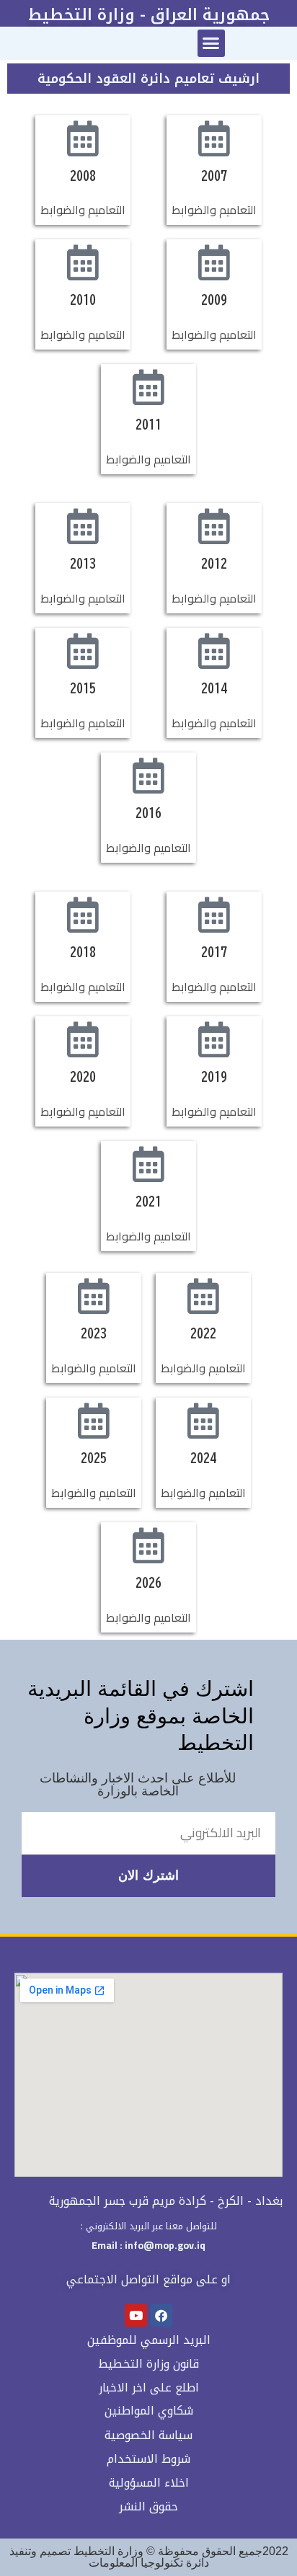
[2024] (203, 1421)
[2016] (148, 776)
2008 (83, 176)
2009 (214, 300)
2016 (148, 813)
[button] (211, 43)
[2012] (214, 526)
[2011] (148, 387)
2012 (214, 564)
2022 (203, 1333)
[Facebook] (162, 2315)
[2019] (214, 1039)
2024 (203, 1458)
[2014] (214, 651)
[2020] (83, 1039)
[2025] (94, 1421)
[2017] (214, 915)
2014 (214, 688)
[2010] (83, 262)
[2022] (203, 1296)
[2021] (148, 1164)
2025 (94, 1458)
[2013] (83, 526)
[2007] (214, 138)
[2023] (94, 1296)
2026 (148, 1583)
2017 (214, 952)
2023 (94, 1333)
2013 (83, 564)
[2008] (83, 138)
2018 (83, 952)
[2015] (83, 651)
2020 (83, 1077)
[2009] (214, 262)
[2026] (148, 1545)
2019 (214, 1077)
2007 (214, 176)
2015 (83, 688)
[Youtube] (136, 2315)
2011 (148, 425)
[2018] (83, 915)
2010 (83, 300)
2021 (148, 1202)
